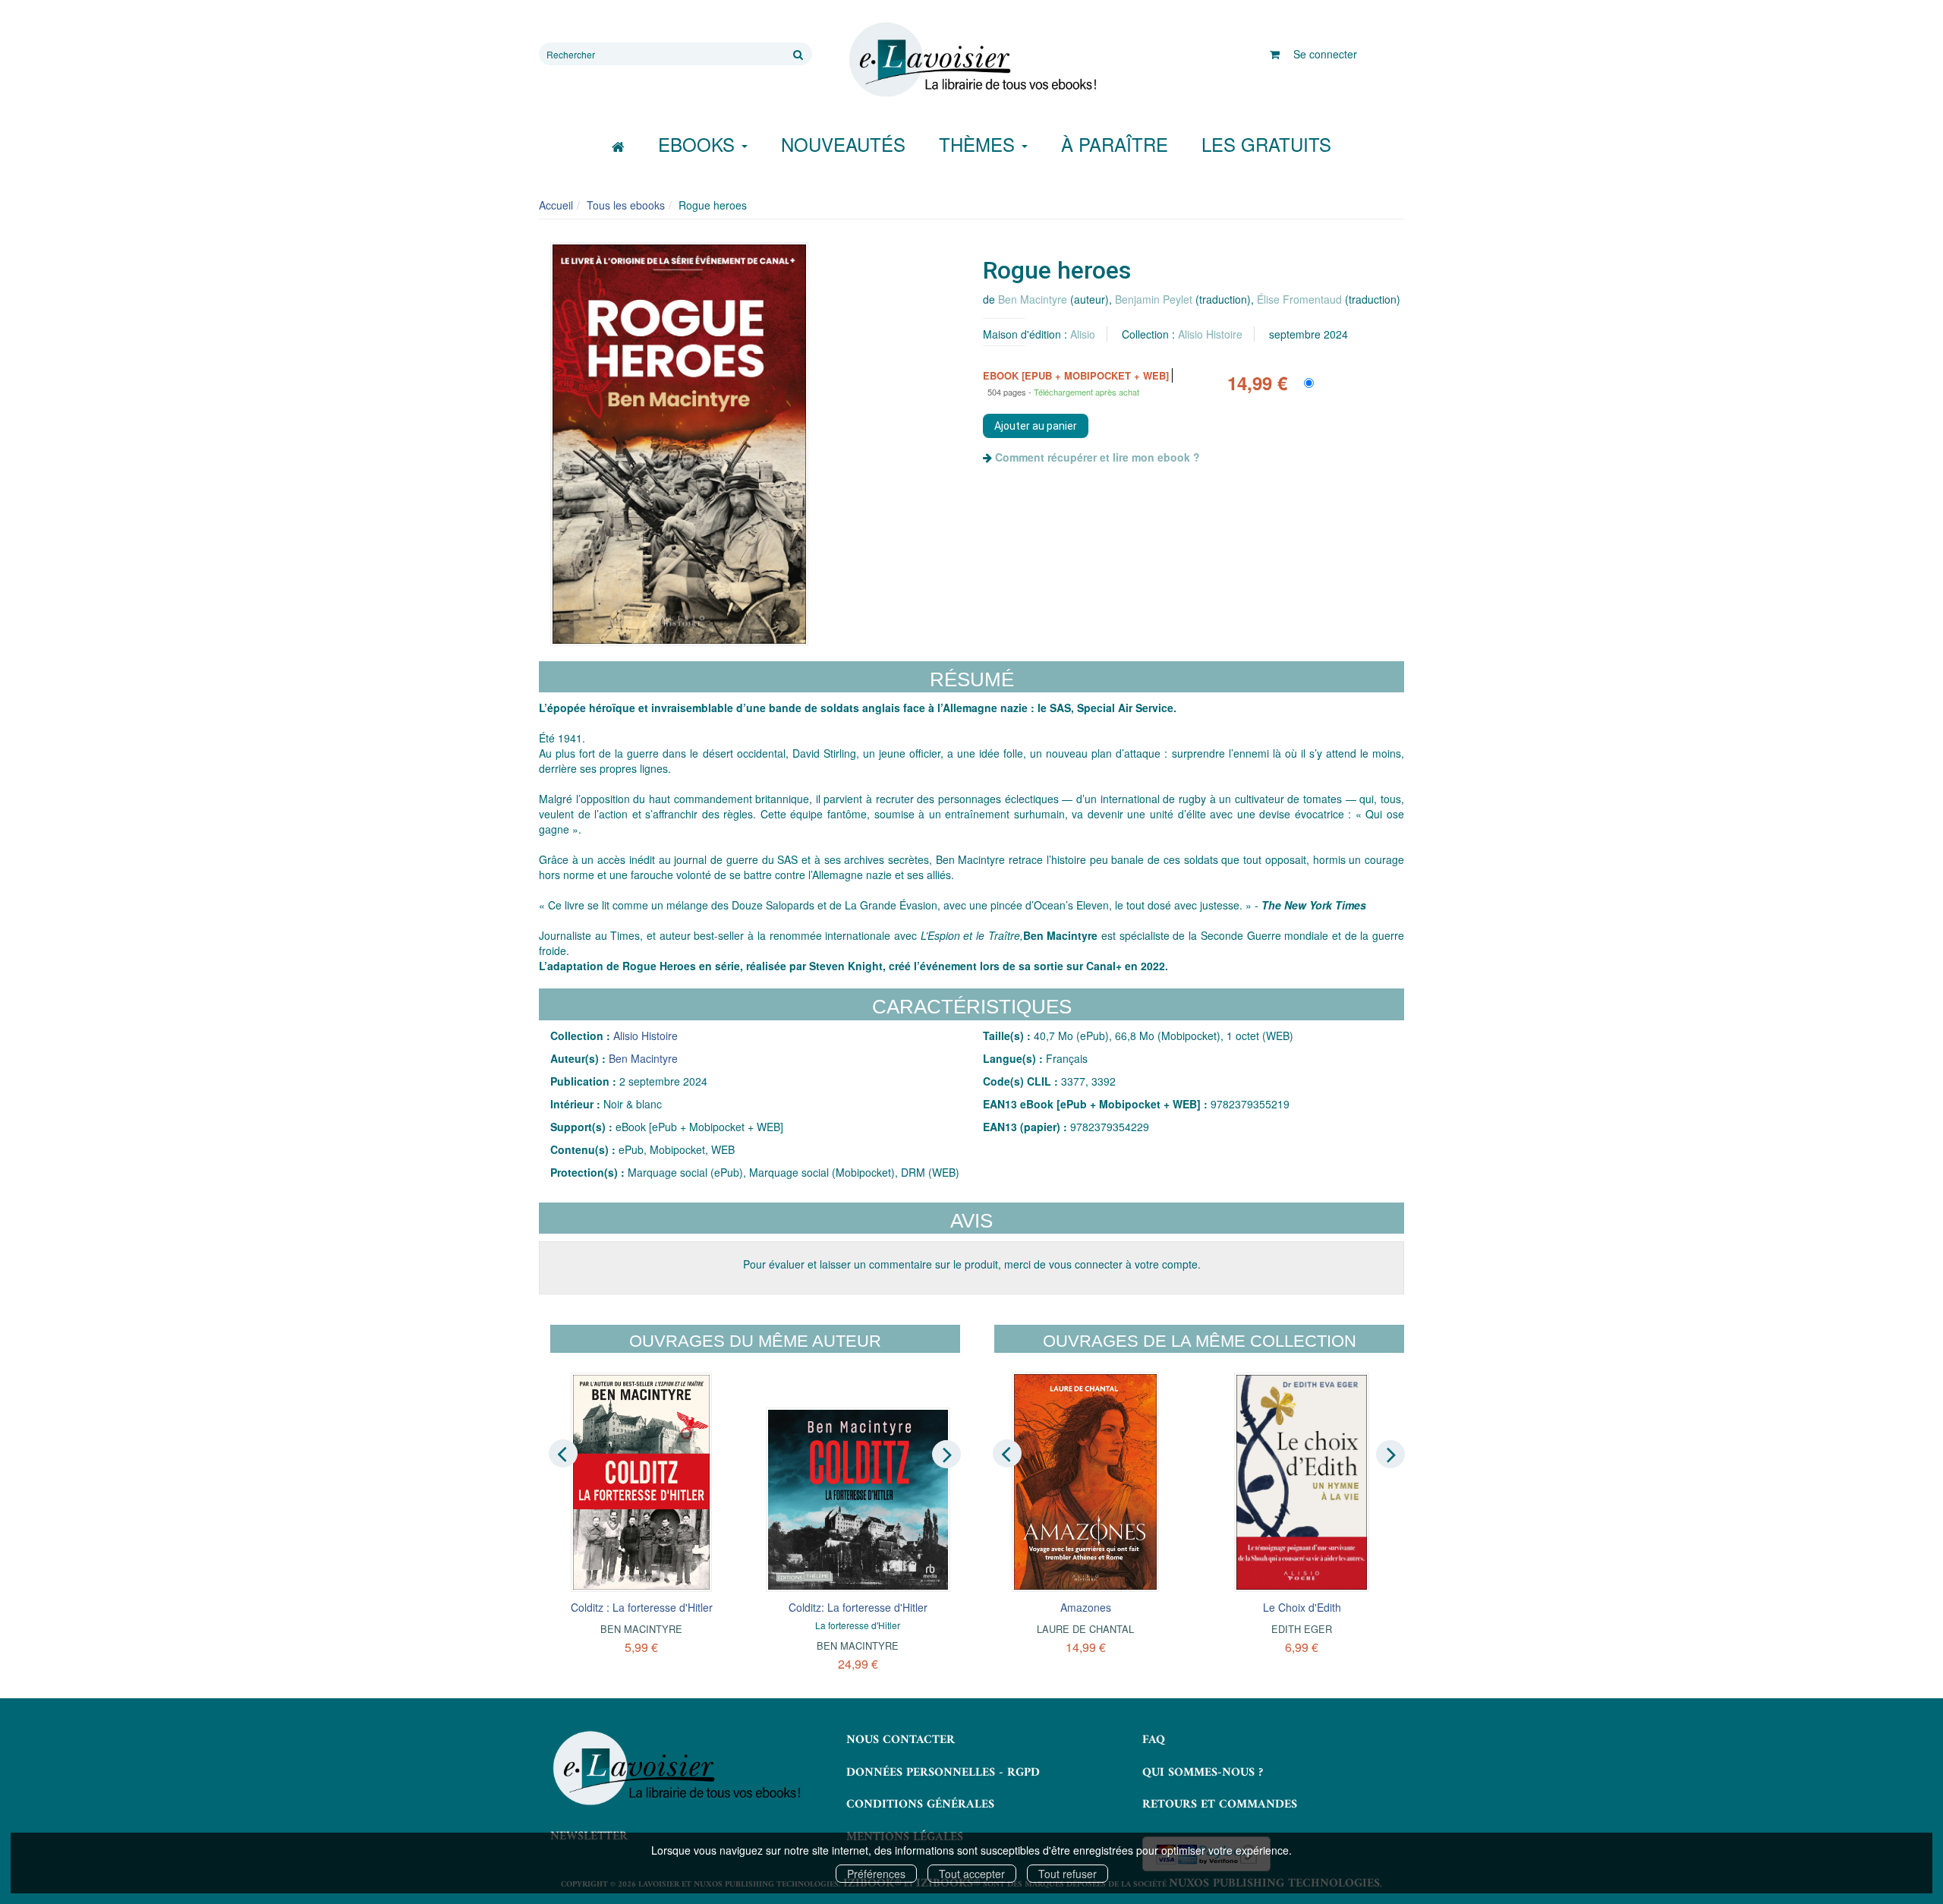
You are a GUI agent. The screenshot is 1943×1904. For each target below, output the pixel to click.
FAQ (1154, 1740)
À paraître (1115, 144)
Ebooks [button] (699, 144)
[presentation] (563, 1453)
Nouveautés (843, 144)
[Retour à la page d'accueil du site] (971, 60)
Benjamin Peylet (1154, 299)
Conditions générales (920, 1805)
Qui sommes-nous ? (1203, 1773)
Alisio (1083, 334)
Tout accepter (972, 1874)
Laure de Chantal (1085, 1629)
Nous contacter (901, 1740)
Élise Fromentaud (1299, 299)
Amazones (1086, 1607)
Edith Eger (1302, 1629)
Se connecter (1325, 54)
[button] (679, 444)
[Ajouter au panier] (1036, 426)
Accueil (556, 205)
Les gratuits (1266, 144)
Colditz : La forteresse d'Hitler (642, 1607)
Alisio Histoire (1210, 334)
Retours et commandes (1220, 1805)
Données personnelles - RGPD (943, 1773)
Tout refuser (1068, 1874)
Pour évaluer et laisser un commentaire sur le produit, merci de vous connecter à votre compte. (972, 1264)
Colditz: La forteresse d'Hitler (858, 1607)
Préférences (876, 1874)
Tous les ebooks (626, 205)
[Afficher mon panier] (1275, 54)
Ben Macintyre (1033, 299)
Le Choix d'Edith (1302, 1607)
